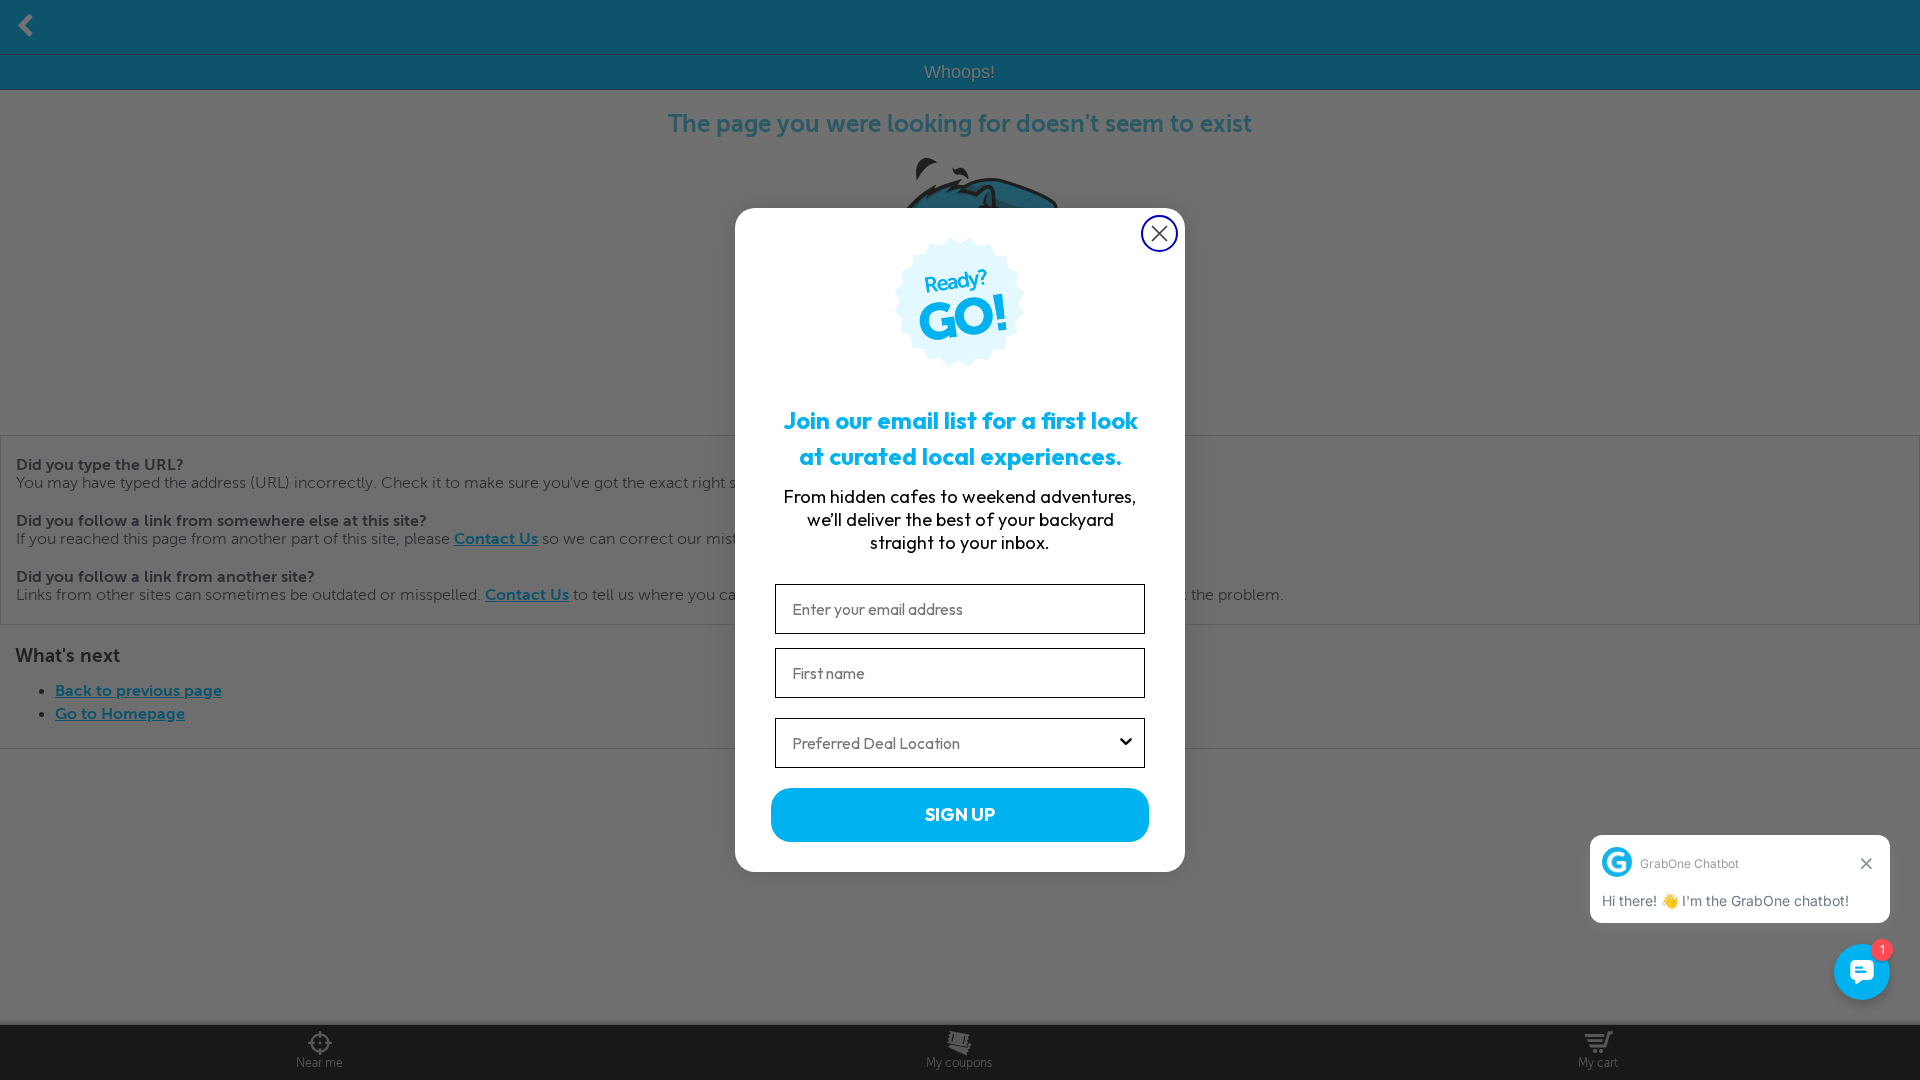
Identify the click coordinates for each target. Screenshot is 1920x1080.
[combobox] (954, 743)
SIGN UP (960, 814)
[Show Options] (1126, 743)
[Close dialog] (1159, 233)
